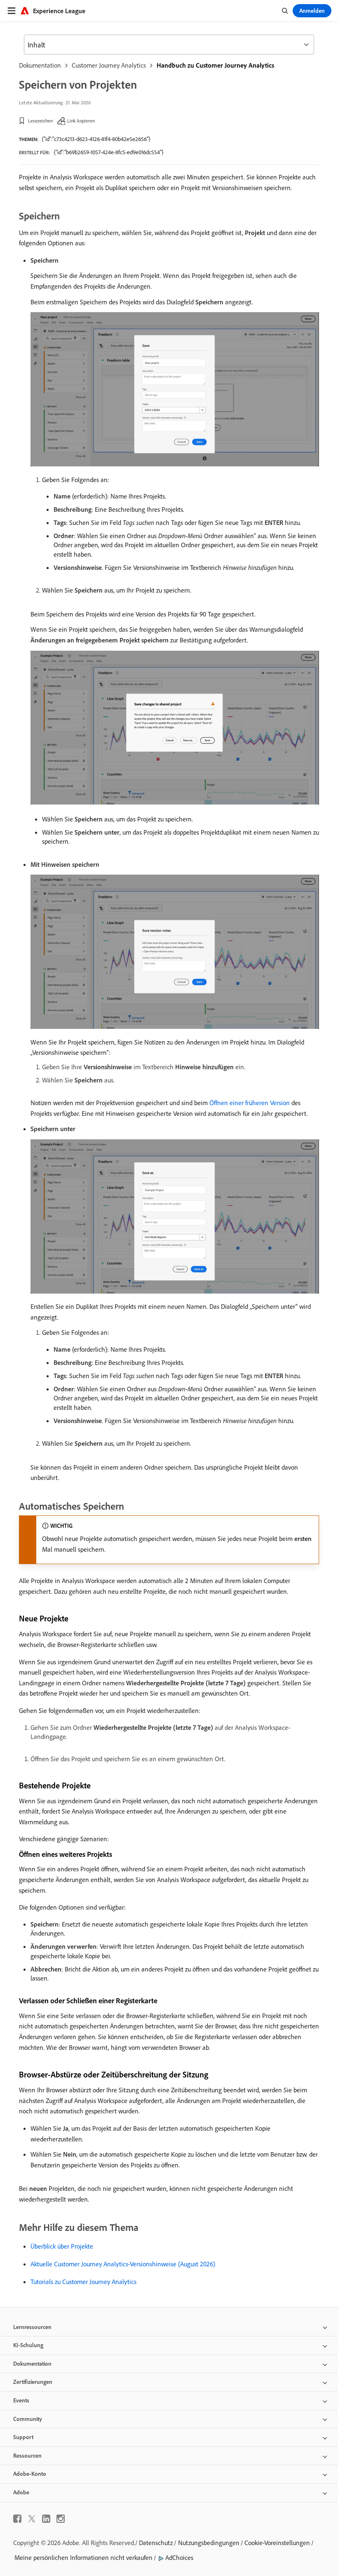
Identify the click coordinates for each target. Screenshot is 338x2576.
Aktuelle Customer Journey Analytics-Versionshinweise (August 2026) (123, 2264)
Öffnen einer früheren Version (250, 1103)
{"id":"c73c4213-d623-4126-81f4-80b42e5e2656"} (96, 139)
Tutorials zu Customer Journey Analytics (83, 2282)
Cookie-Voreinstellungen (277, 2543)
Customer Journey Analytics (109, 65)
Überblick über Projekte (62, 2246)
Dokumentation (40, 65)
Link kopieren (81, 121)
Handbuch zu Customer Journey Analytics (215, 65)
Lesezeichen (40, 121)
